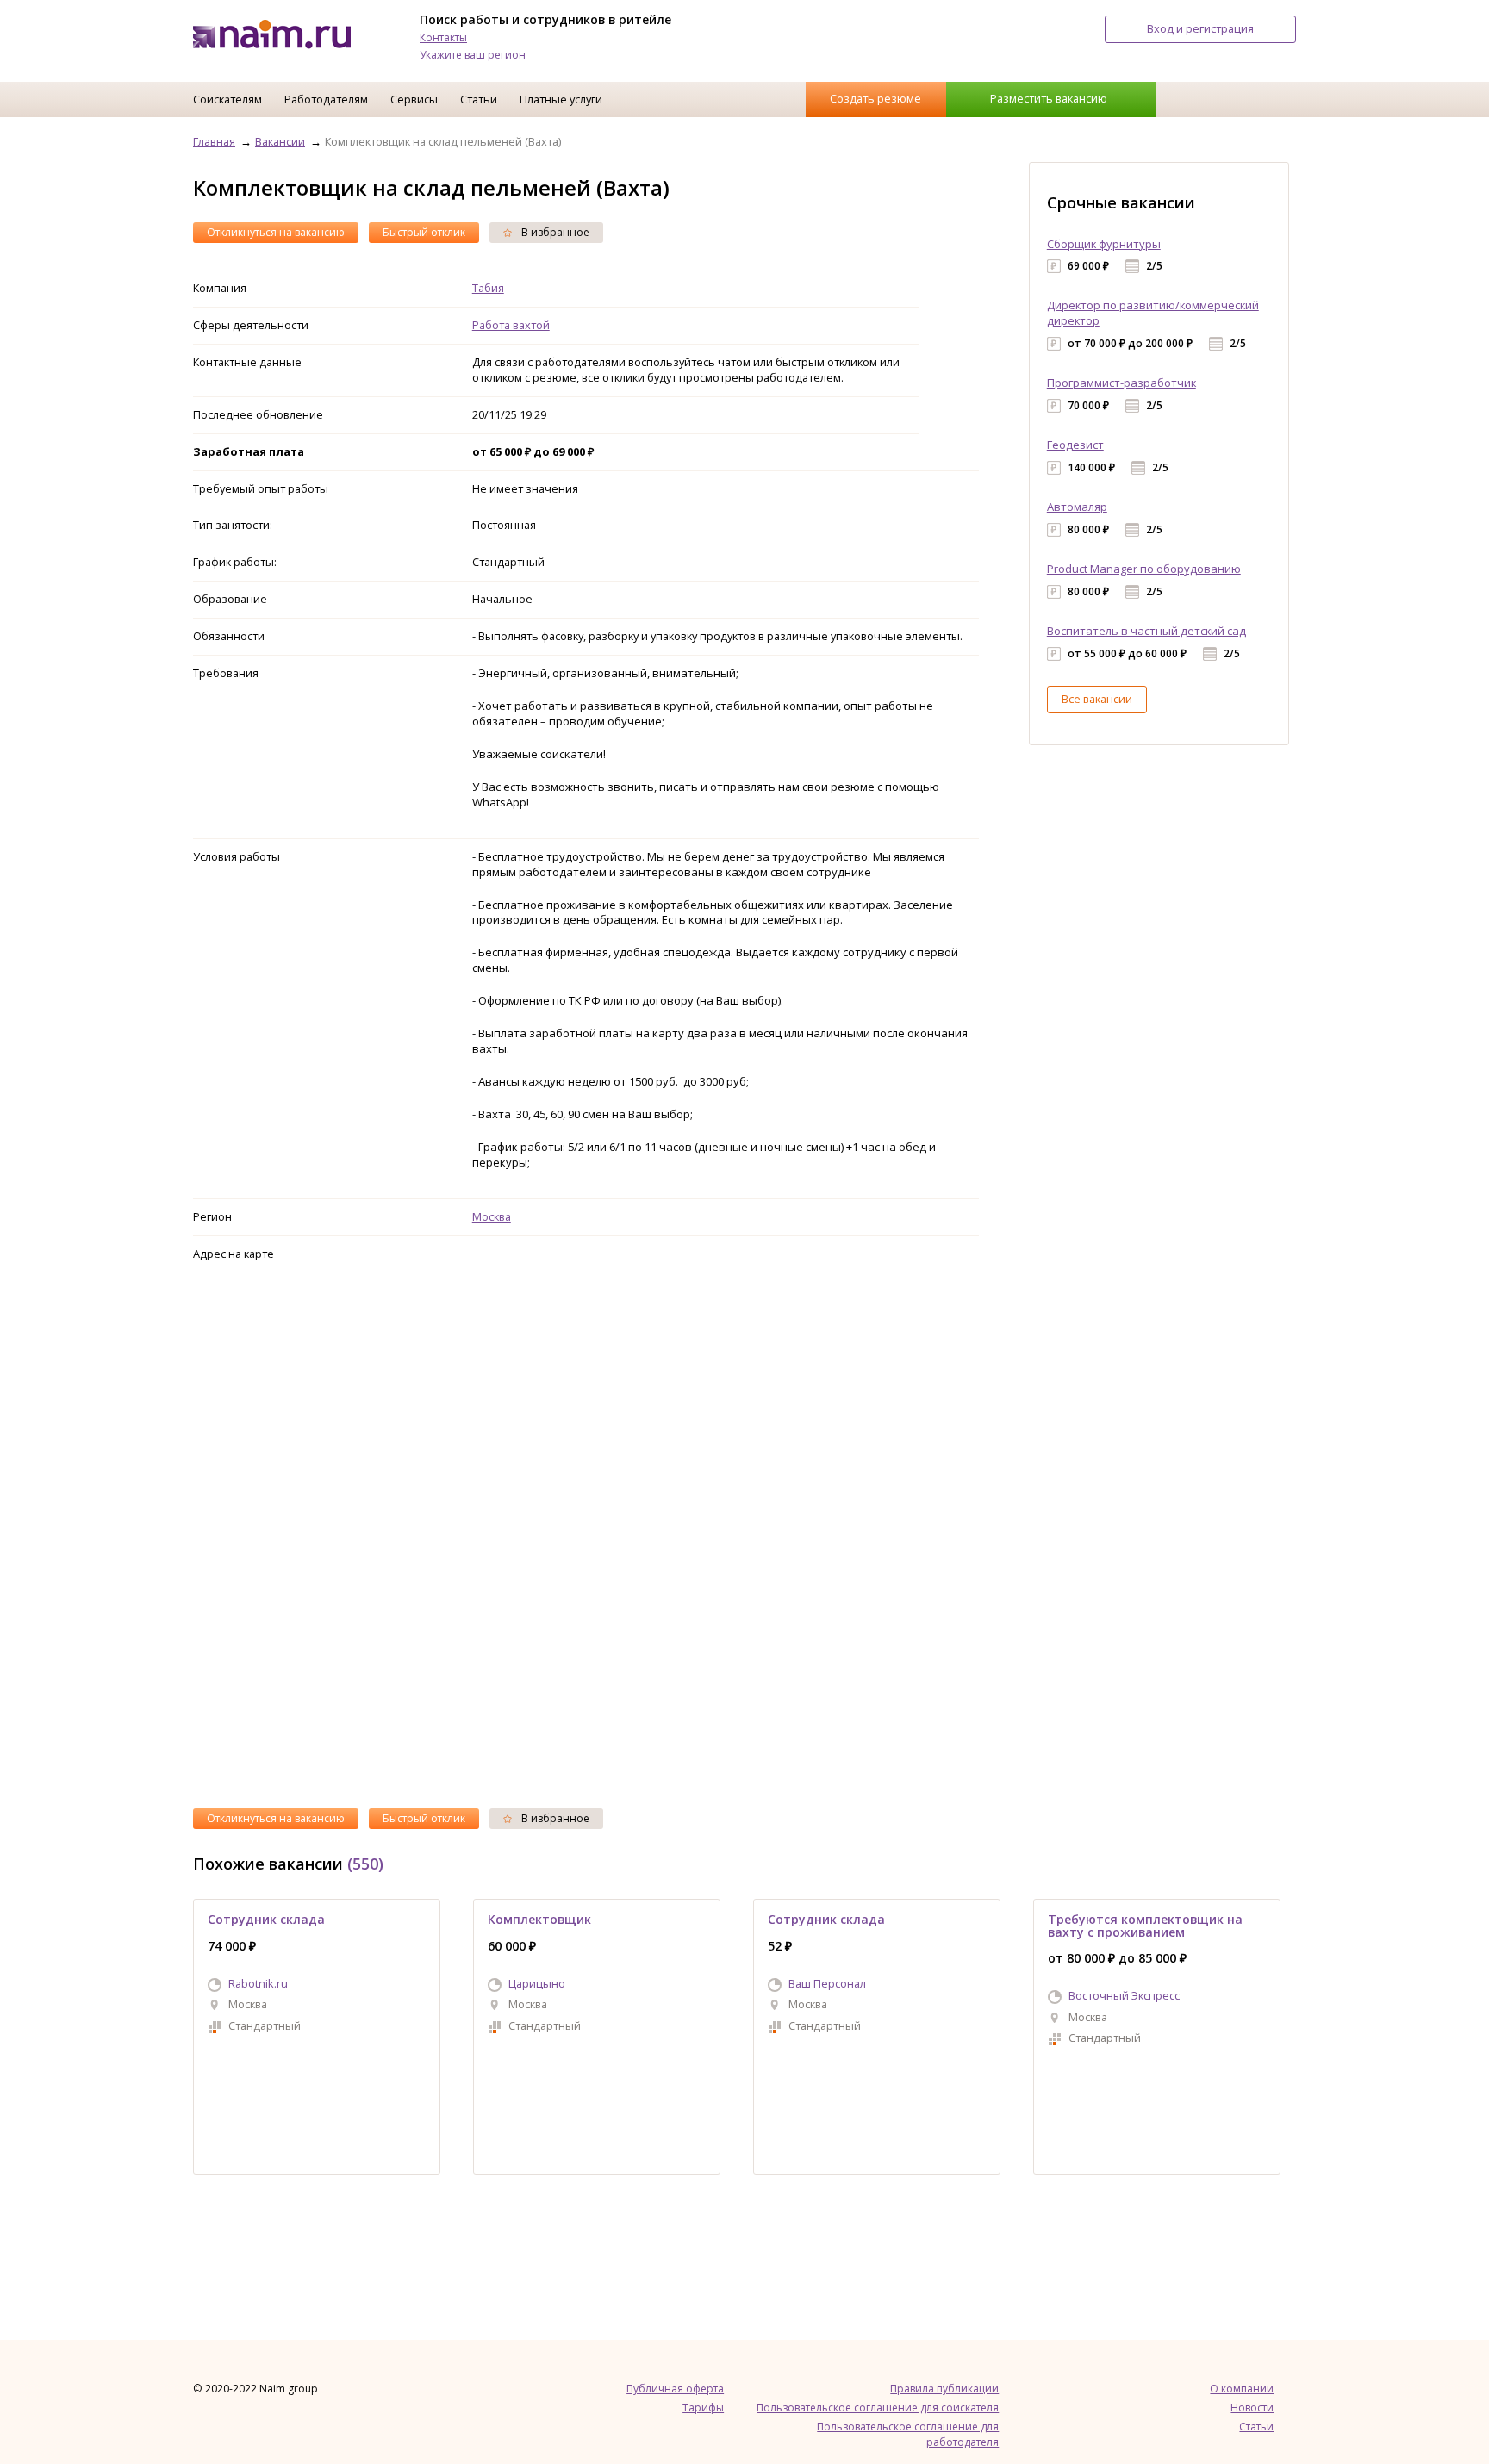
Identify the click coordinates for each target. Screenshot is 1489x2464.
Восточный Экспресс (1124, 1995)
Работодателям (326, 99)
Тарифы (703, 2408)
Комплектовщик (539, 1919)
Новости (1252, 2408)
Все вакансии (1097, 699)
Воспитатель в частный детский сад (1146, 631)
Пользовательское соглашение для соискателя (878, 2408)
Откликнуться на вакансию (276, 232)
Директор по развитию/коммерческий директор (1153, 313)
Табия (488, 288)
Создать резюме (875, 98)
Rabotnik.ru (258, 1983)
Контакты (443, 37)
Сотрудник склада (266, 1919)
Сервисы (414, 99)
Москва (492, 1216)
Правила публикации (944, 2389)
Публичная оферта (675, 2389)
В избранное (554, 232)
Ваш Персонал (827, 1983)
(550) (365, 1864)
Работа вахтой (511, 325)
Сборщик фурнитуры (1104, 244)
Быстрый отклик (424, 232)
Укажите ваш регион (473, 55)
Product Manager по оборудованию (1144, 569)
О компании (1242, 2389)
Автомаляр (1077, 507)
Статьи (479, 99)
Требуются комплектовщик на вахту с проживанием (1145, 1925)
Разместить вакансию (1049, 98)
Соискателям (227, 99)
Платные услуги (561, 99)
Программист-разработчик (1121, 383)
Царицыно (537, 1983)
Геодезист (1075, 445)
